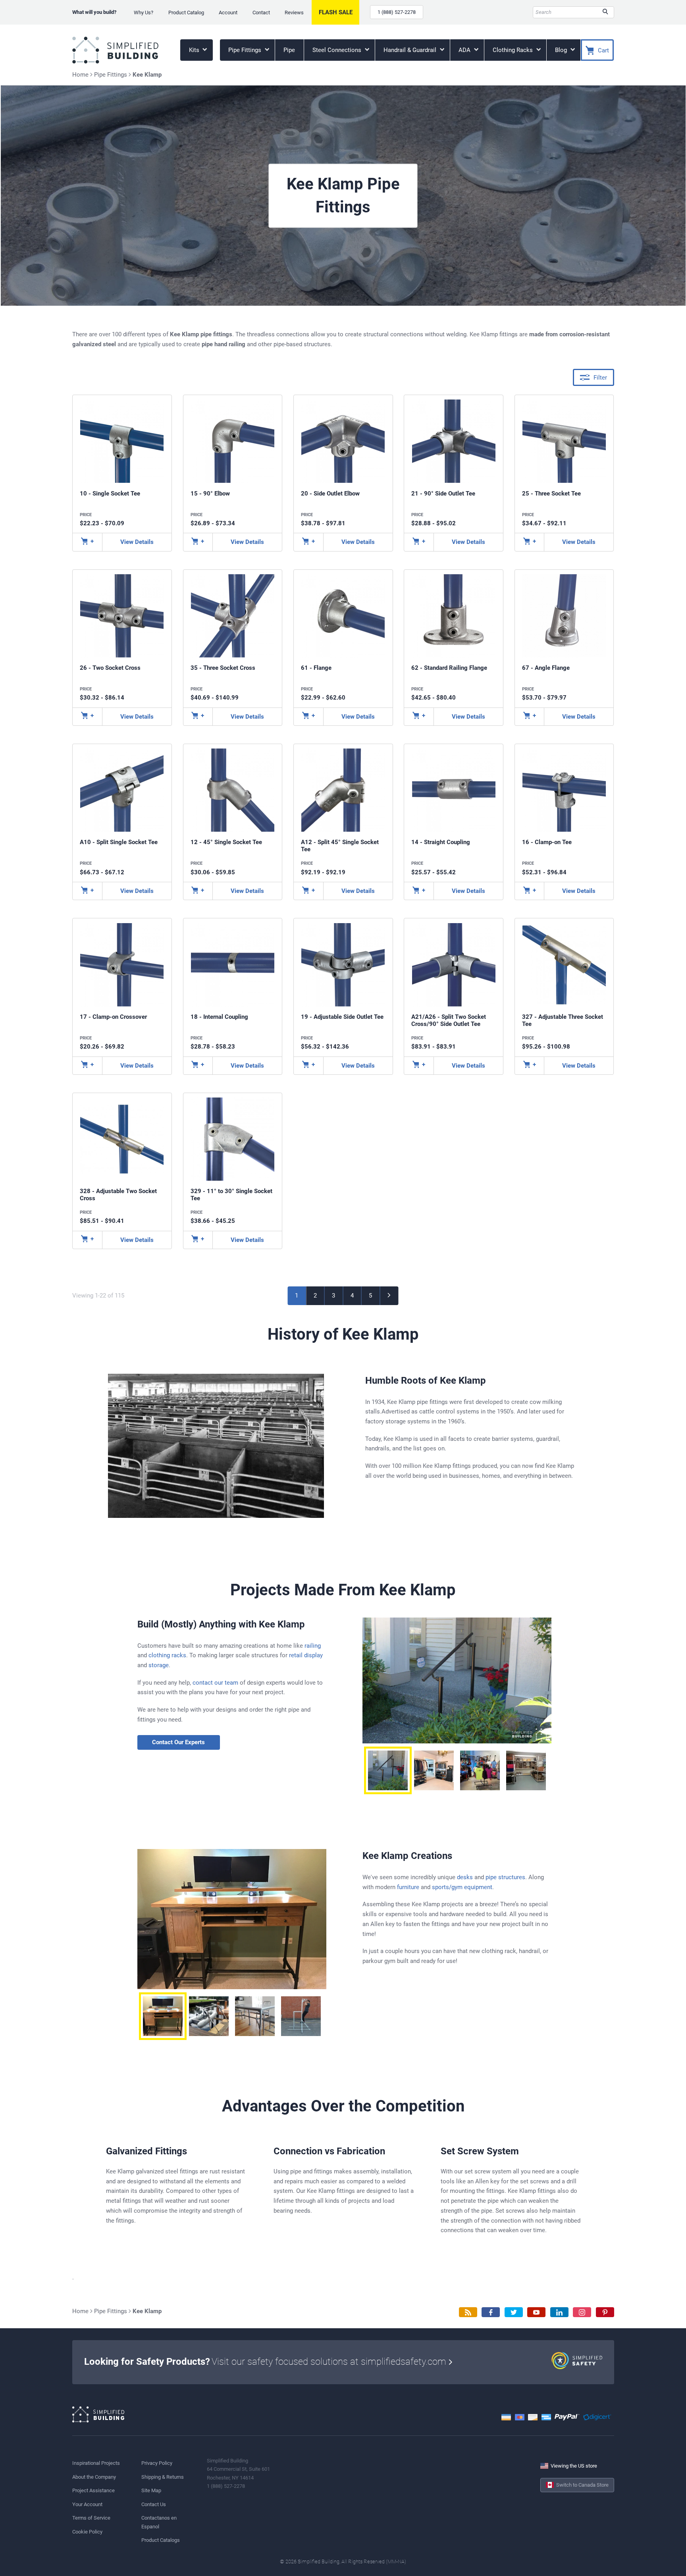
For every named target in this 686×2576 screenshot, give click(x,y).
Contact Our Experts (178, 1742)
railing (313, 1646)
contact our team (215, 1683)
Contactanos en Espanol (159, 2522)
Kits (195, 50)
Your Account (87, 2504)
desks (465, 1877)
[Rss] (468, 2312)
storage (159, 1665)
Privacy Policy (157, 2463)
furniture (408, 1887)
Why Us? (144, 13)
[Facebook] (491, 2312)
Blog (562, 50)
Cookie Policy (87, 2532)
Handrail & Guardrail (411, 50)
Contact (261, 13)
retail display (306, 1655)
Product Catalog (186, 13)
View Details (137, 542)
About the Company (94, 2477)
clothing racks (167, 1655)
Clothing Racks (514, 50)
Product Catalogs (161, 2540)
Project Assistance (93, 2490)
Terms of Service (91, 2518)
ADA (465, 50)
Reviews (294, 13)
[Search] (605, 12)
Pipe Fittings (246, 50)
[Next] (389, 1296)
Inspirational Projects (96, 2463)
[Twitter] (514, 2312)
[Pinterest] (605, 2312)
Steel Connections (338, 50)
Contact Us (154, 2504)
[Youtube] (536, 2312)
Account (228, 13)
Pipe (289, 50)
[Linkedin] (559, 2312)
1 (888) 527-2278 (397, 12)
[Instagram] (582, 2312)
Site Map (151, 2490)
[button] (388, 1770)
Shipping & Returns (163, 2477)
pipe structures (505, 1877)
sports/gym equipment (462, 1887)
